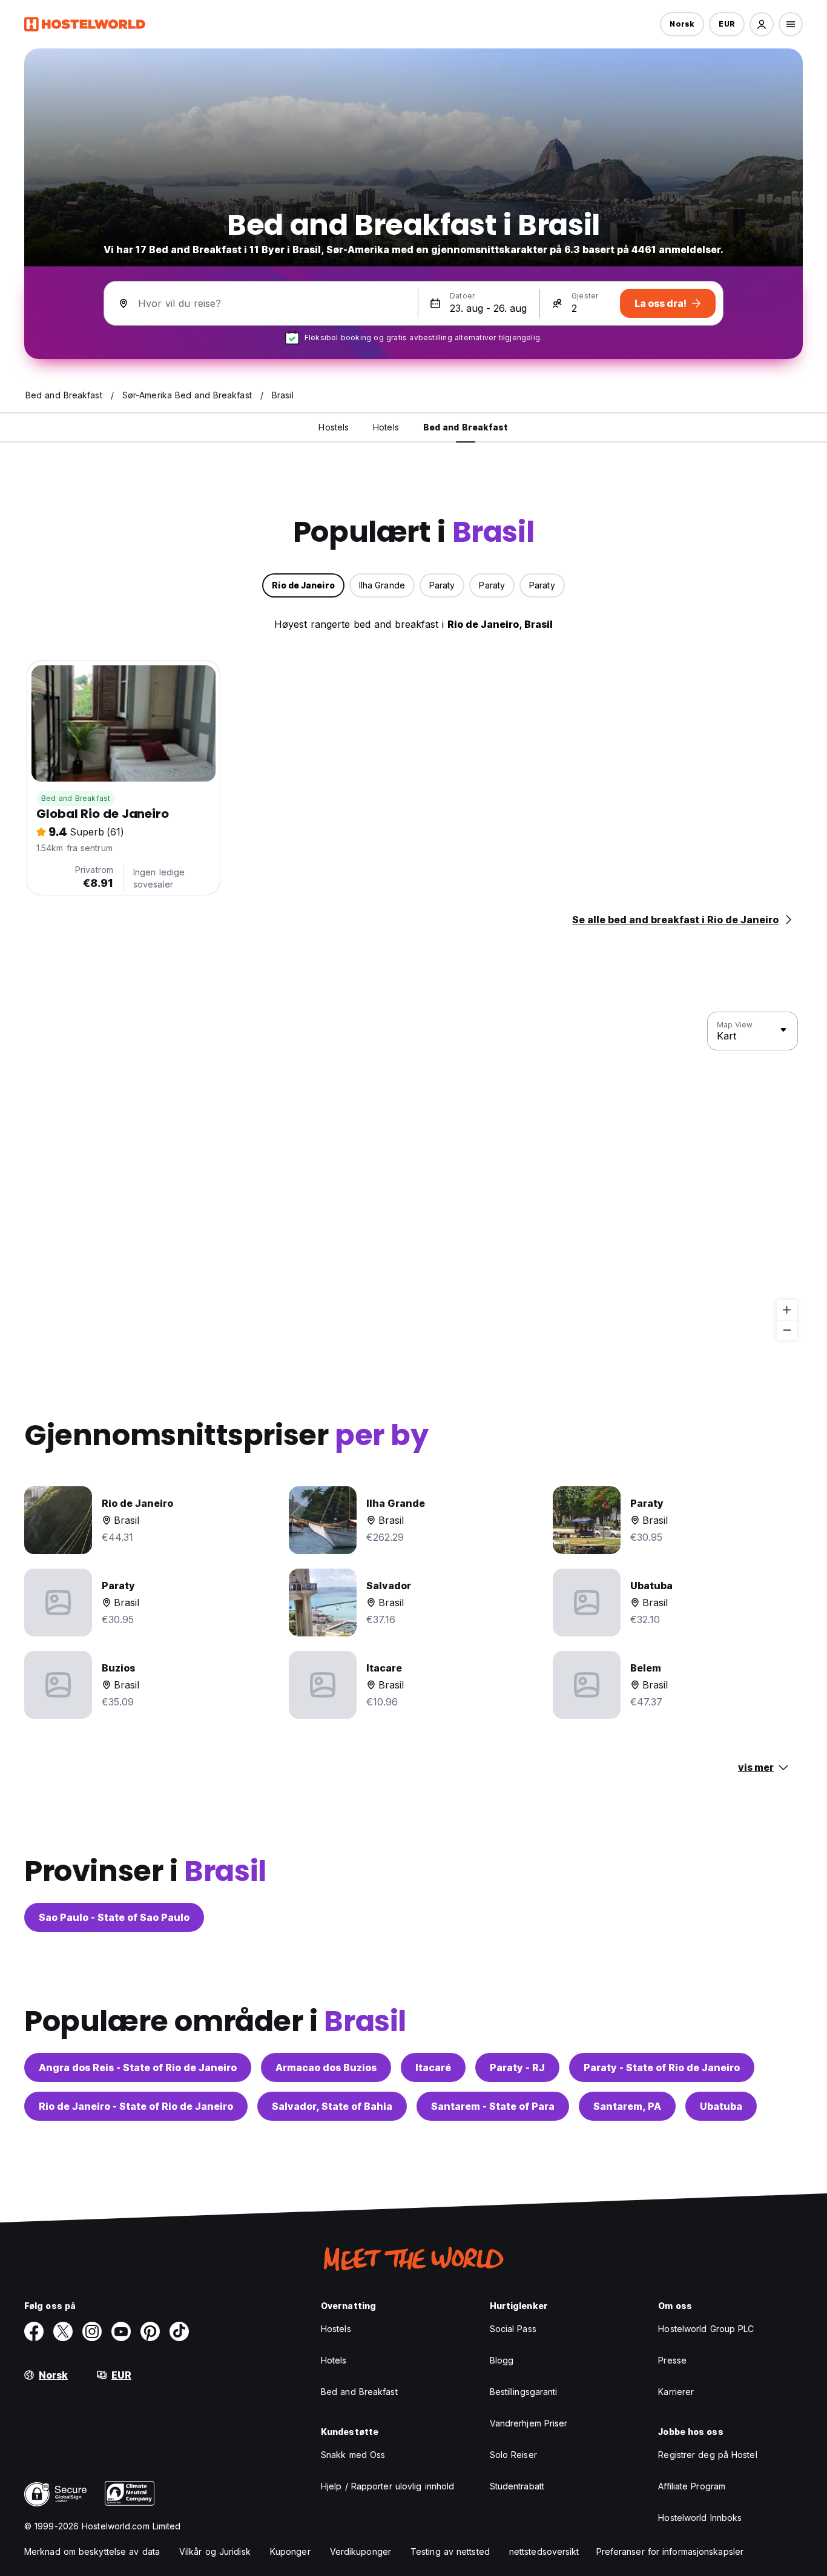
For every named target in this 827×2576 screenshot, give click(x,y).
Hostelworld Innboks (700, 2518)
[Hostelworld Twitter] (63, 2331)
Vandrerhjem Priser (529, 2423)
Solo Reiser (513, 2455)
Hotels (334, 2360)
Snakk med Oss (353, 2455)
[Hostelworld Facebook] (34, 2331)
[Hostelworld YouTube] (121, 2331)
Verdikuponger (361, 2551)
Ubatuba (721, 2106)
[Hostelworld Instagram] (92, 2331)
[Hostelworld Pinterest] (150, 2331)
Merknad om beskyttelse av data (92, 2551)
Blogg (502, 2360)
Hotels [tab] (386, 427)
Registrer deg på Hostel (707, 2455)
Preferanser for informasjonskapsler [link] (670, 2551)
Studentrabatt (517, 2486)
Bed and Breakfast (76, 798)
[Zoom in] (787, 1310)
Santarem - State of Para (493, 2106)
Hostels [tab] (334, 427)
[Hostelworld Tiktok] (179, 2331)
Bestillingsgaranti (524, 2392)
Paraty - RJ (517, 2067)
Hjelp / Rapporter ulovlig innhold (387, 2486)
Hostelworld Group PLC (706, 2329)
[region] (413, 1176)
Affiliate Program (692, 2486)
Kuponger (290, 2551)
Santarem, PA (627, 2106)
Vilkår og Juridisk (215, 2551)
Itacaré (433, 2067)
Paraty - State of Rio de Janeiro (662, 2067)
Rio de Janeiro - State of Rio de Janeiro (136, 2106)
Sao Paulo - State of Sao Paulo (114, 1917)
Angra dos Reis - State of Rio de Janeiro (138, 2067)
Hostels (336, 2329)
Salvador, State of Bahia (332, 2106)
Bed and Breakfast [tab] (466, 427)
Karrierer (676, 2392)
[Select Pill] (762, 24)
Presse (672, 2360)
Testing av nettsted (450, 2551)
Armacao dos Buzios (326, 2067)
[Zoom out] (787, 1330)
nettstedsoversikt (544, 2551)
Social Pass (513, 2329)
